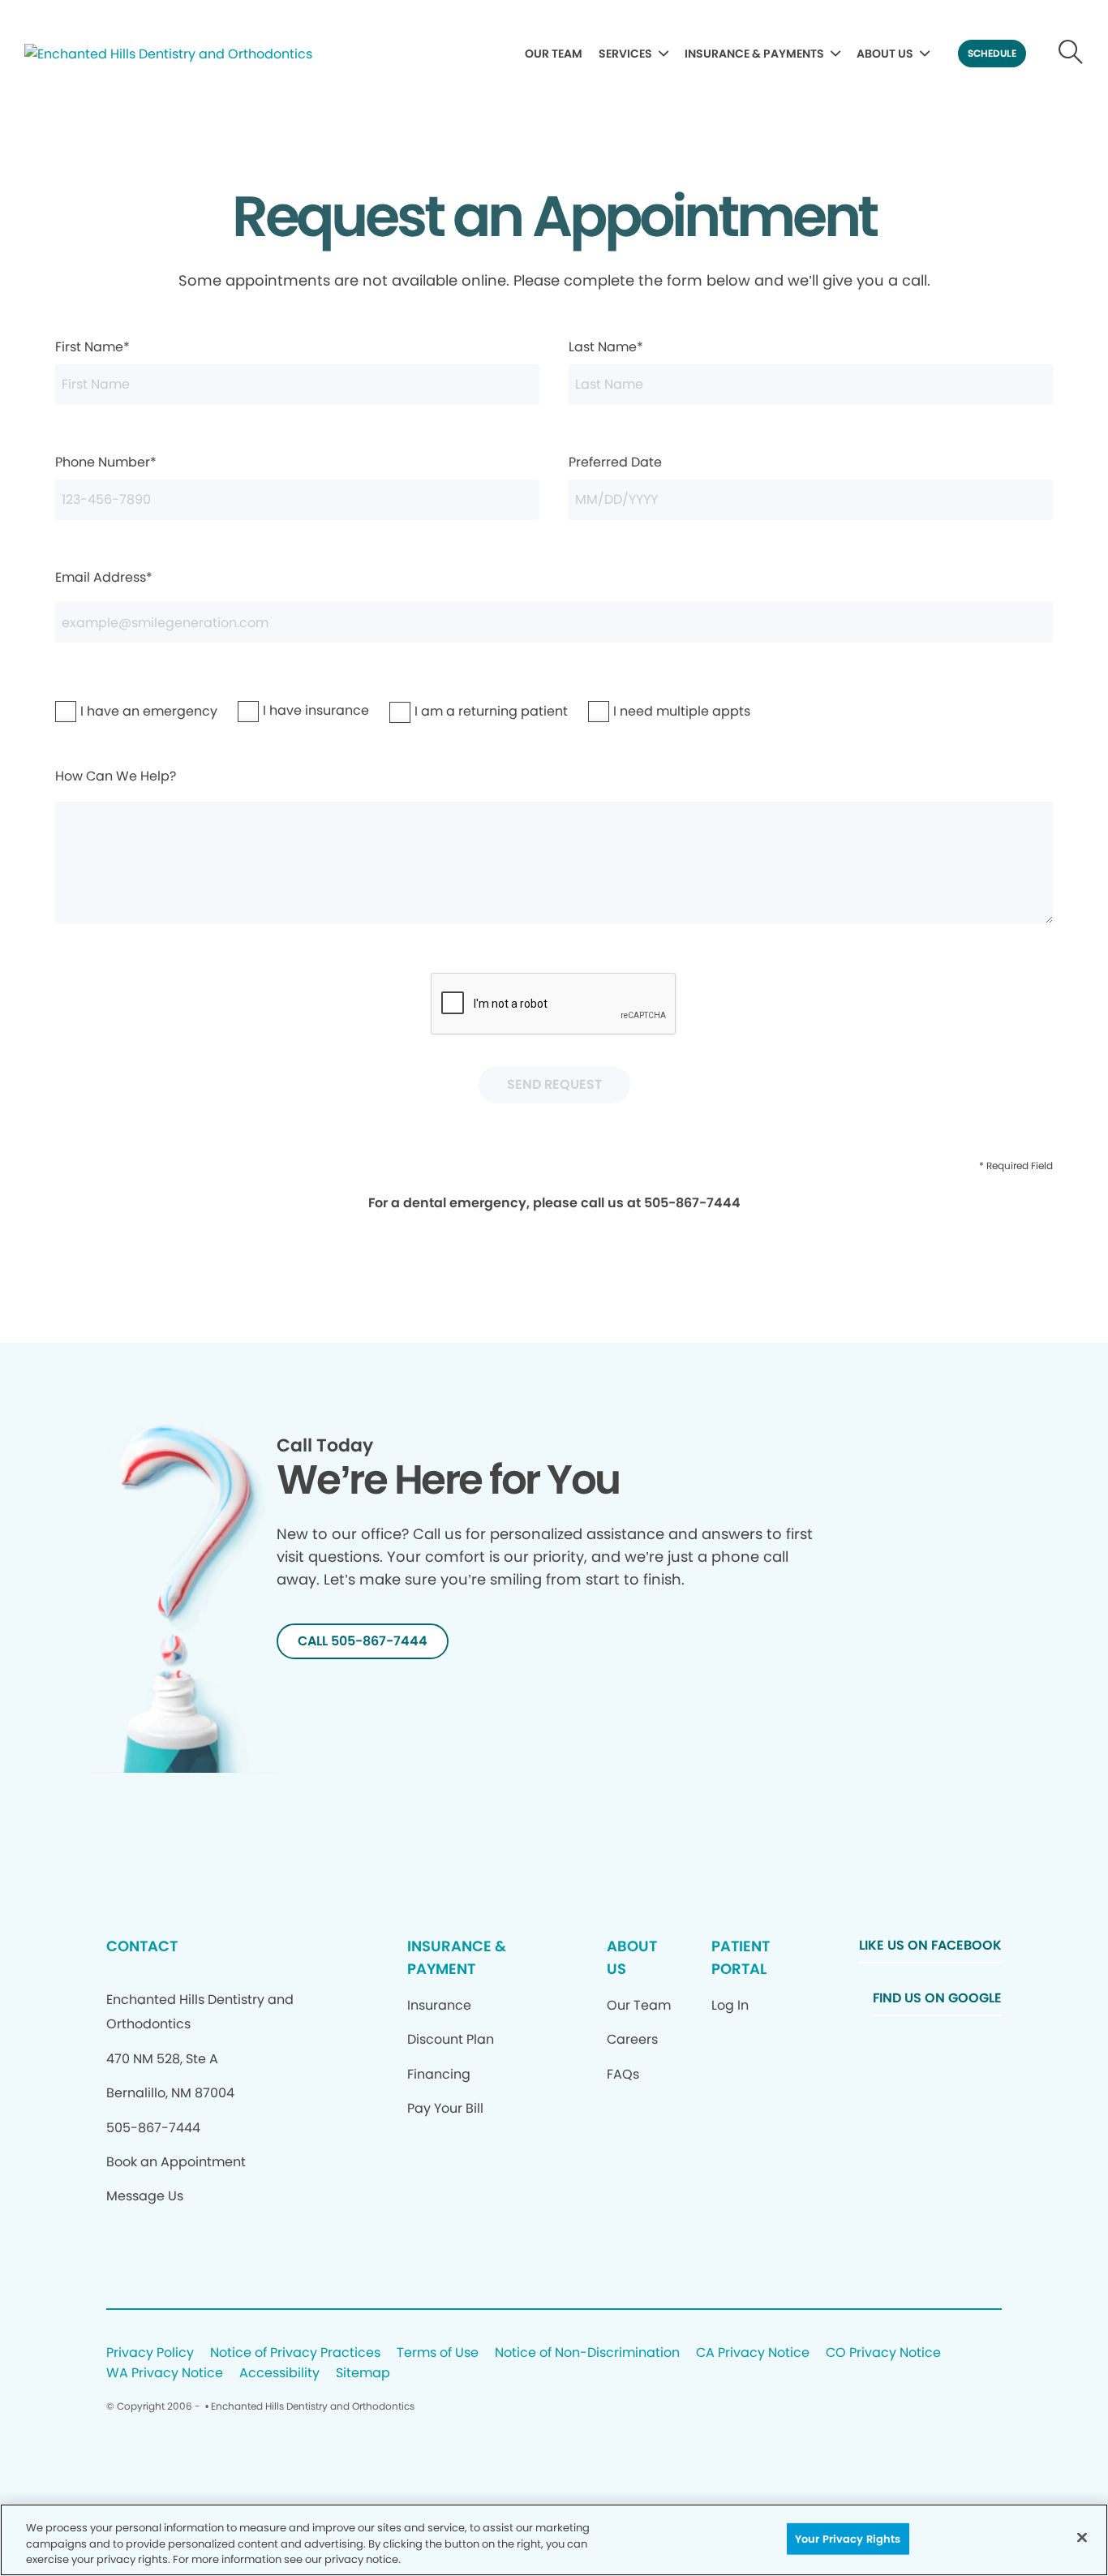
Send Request (554, 1084)
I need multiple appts (640, 711)
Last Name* (606, 347)
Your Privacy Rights (848, 2538)
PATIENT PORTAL (741, 1957)
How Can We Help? (116, 776)
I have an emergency (107, 711)
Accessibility (279, 2374)
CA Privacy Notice (753, 2353)
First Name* (92, 347)
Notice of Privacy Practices (295, 2353)
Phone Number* (106, 462)
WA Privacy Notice (165, 2374)
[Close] (1082, 2537)
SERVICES (625, 54)
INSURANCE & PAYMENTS (754, 54)
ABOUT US (885, 54)
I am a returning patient (445, 711)
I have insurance (282, 710)
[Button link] (1071, 54)
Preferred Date (615, 462)
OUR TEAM (554, 54)
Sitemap (363, 2374)
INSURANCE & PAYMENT (457, 1957)
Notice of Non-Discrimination (587, 2353)
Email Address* (104, 577)
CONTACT (142, 1946)
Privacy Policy (150, 2353)
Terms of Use (438, 2353)
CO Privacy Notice (883, 2353)
